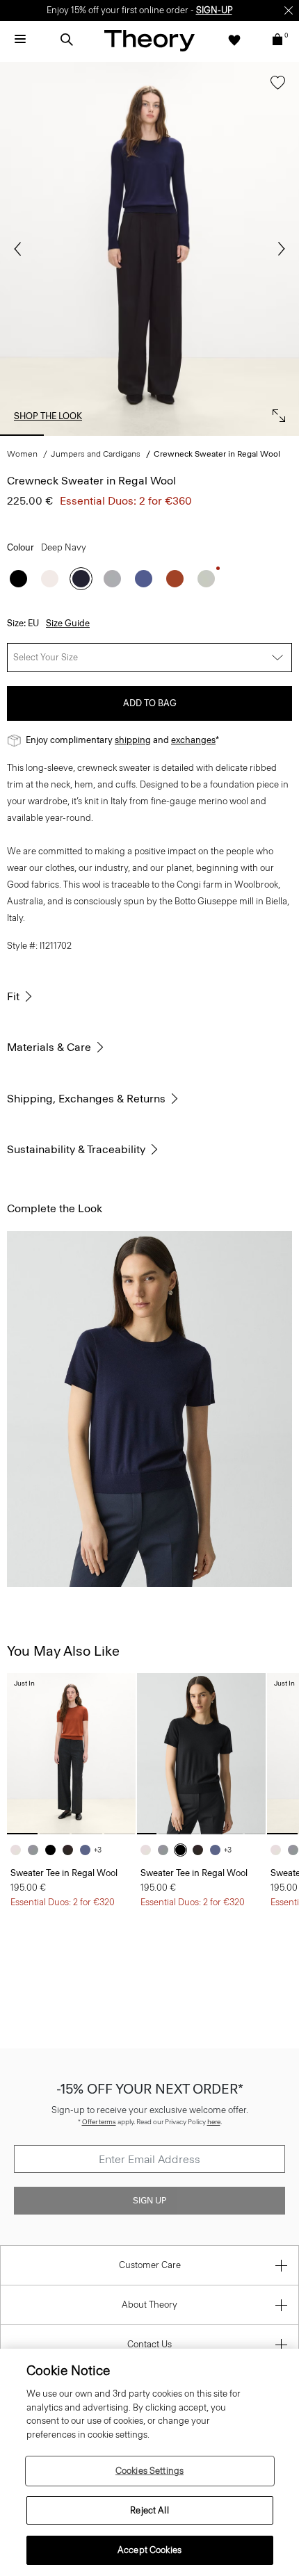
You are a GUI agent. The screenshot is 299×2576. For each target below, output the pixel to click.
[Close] (289, 10)
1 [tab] (22, 435)
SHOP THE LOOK (48, 416)
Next (278, 249)
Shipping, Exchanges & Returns (86, 1099)
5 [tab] (226, 435)
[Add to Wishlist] (274, 89)
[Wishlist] (234, 40)
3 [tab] (124, 435)
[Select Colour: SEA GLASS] (206, 579)
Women (22, 454)
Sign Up (149, 2201)
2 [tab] (73, 435)
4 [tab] (175, 435)
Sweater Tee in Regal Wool (64, 1873)
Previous (21, 249)
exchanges (193, 740)
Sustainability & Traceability (76, 1149)
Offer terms (99, 2122)
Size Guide (68, 623)
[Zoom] (275, 412)
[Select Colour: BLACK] (18, 579)
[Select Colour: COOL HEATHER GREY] (112, 579)
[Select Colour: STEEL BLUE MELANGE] (144, 579)
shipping (133, 740)
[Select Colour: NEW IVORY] (50, 579)
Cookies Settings (149, 2471)
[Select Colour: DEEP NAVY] (81, 579)
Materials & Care (49, 1047)
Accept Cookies (149, 2550)
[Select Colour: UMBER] (175, 579)
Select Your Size (46, 657)
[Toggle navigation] (20, 40)
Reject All (149, 2510)
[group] (71, 1753)
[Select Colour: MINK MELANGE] (71, 1850)
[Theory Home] (149, 40)
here (214, 2122)
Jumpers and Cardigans (96, 454)
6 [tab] (277, 435)
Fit (13, 996)
